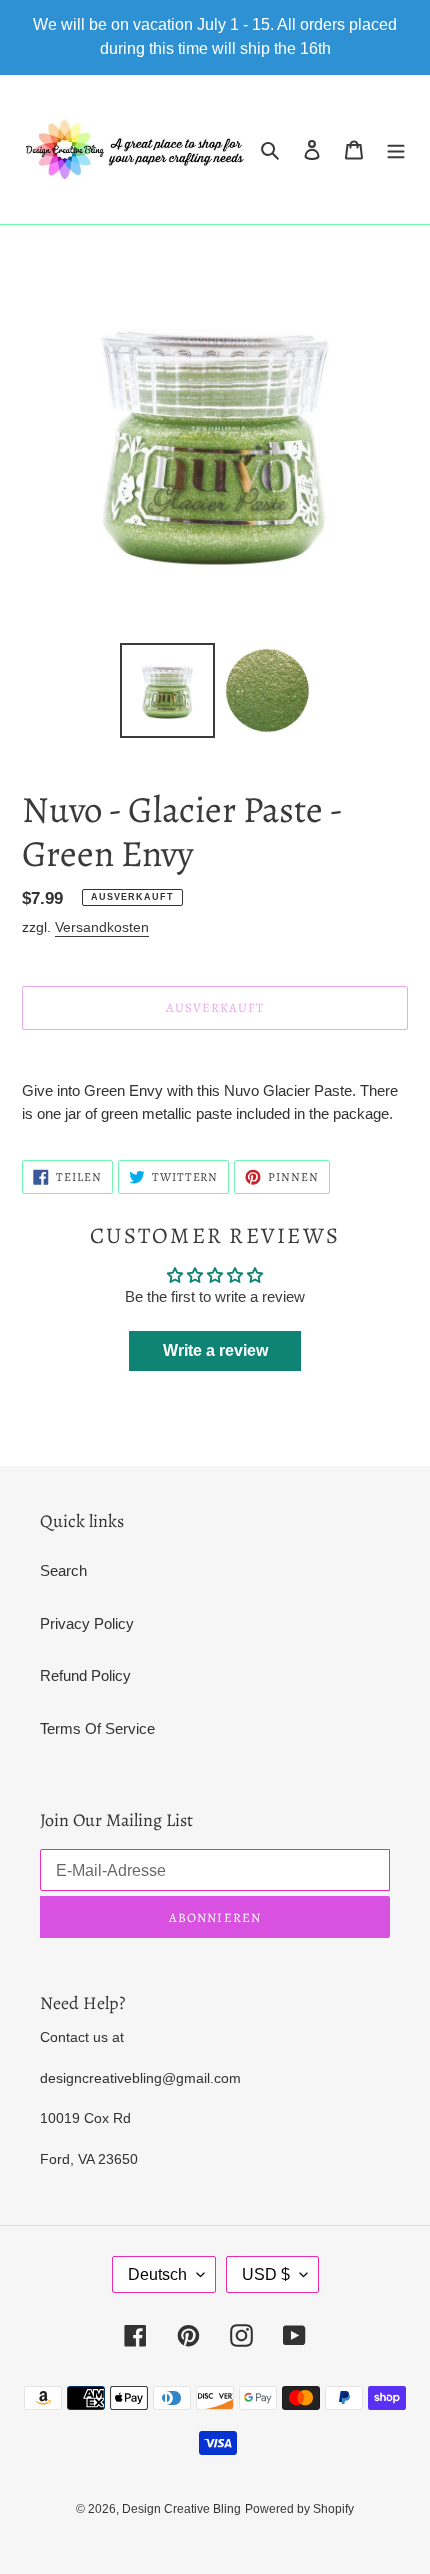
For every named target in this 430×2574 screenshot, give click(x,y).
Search (63, 1570)
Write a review (215, 1350)
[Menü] (396, 149)
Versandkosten (102, 927)
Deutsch (157, 2274)
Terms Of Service (97, 1728)
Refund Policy (85, 1675)
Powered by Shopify (299, 2509)
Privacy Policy (87, 1623)
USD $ (266, 2274)
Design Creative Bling (181, 2509)
